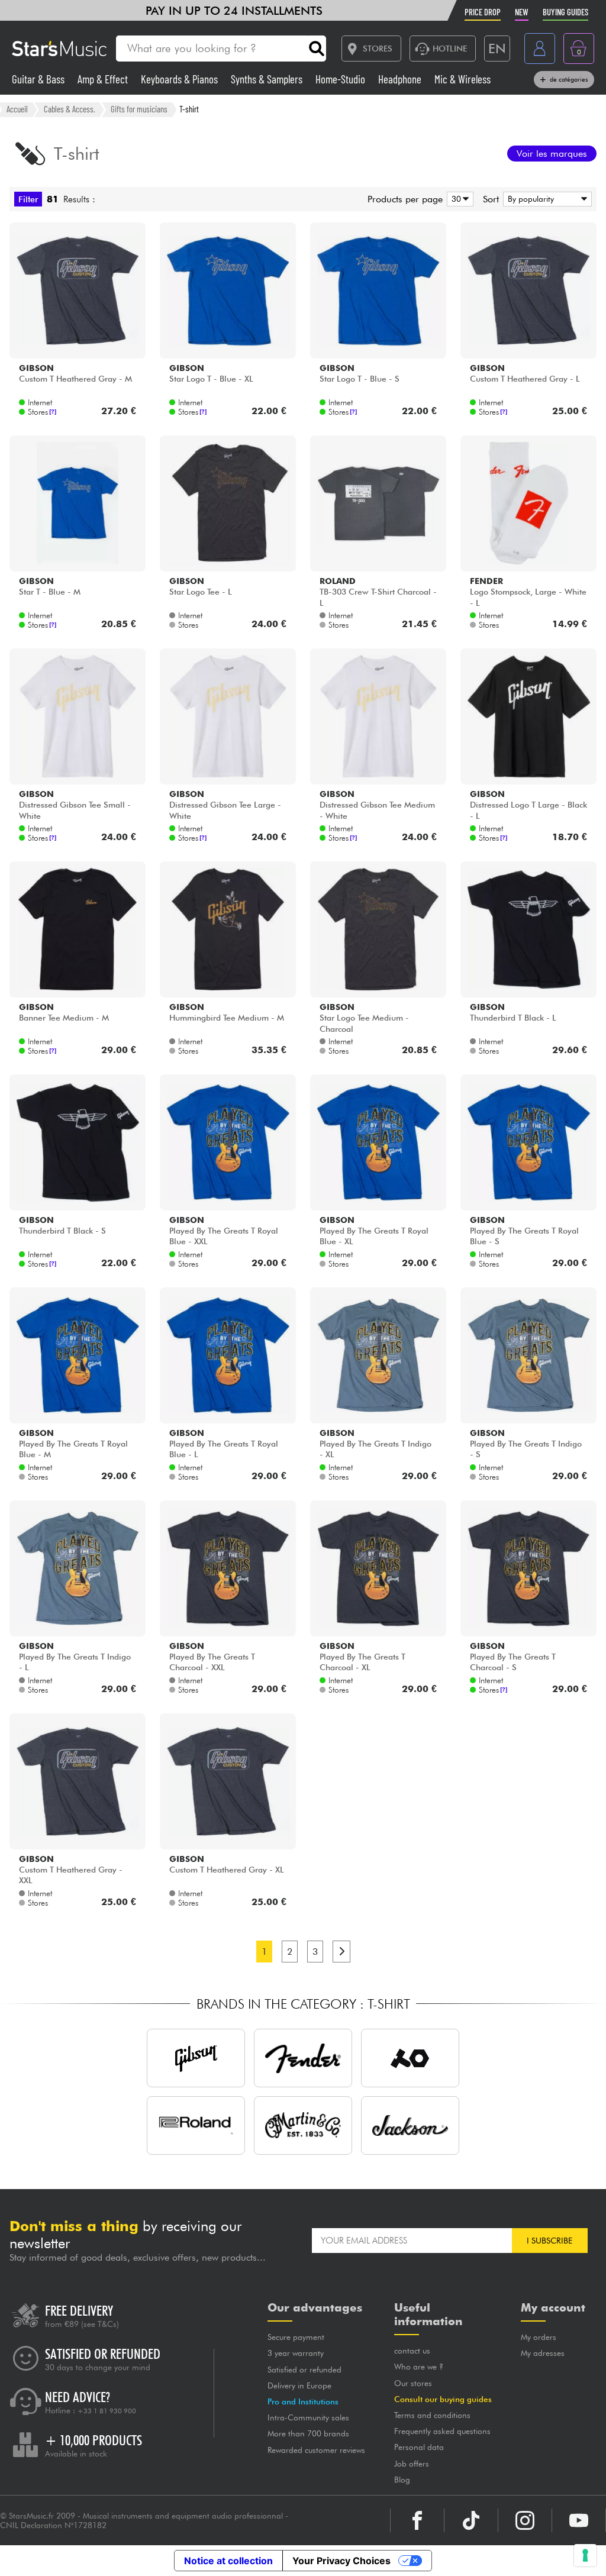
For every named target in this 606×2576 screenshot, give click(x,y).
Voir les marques (552, 154)
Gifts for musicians (139, 109)
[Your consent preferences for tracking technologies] (585, 2555)
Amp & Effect (104, 79)
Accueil (17, 109)
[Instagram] (525, 2520)
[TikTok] (471, 2520)
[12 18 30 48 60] (458, 199)
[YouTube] (579, 2520)
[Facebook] (417, 2520)
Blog (402, 2480)
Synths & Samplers (268, 79)
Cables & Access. (70, 109)
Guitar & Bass (39, 79)
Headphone (401, 79)
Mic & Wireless (462, 79)
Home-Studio (341, 79)
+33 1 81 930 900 (107, 2411)
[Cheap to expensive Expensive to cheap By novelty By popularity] (545, 199)
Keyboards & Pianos (180, 79)
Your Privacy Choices (341, 2561)
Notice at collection (228, 2561)
